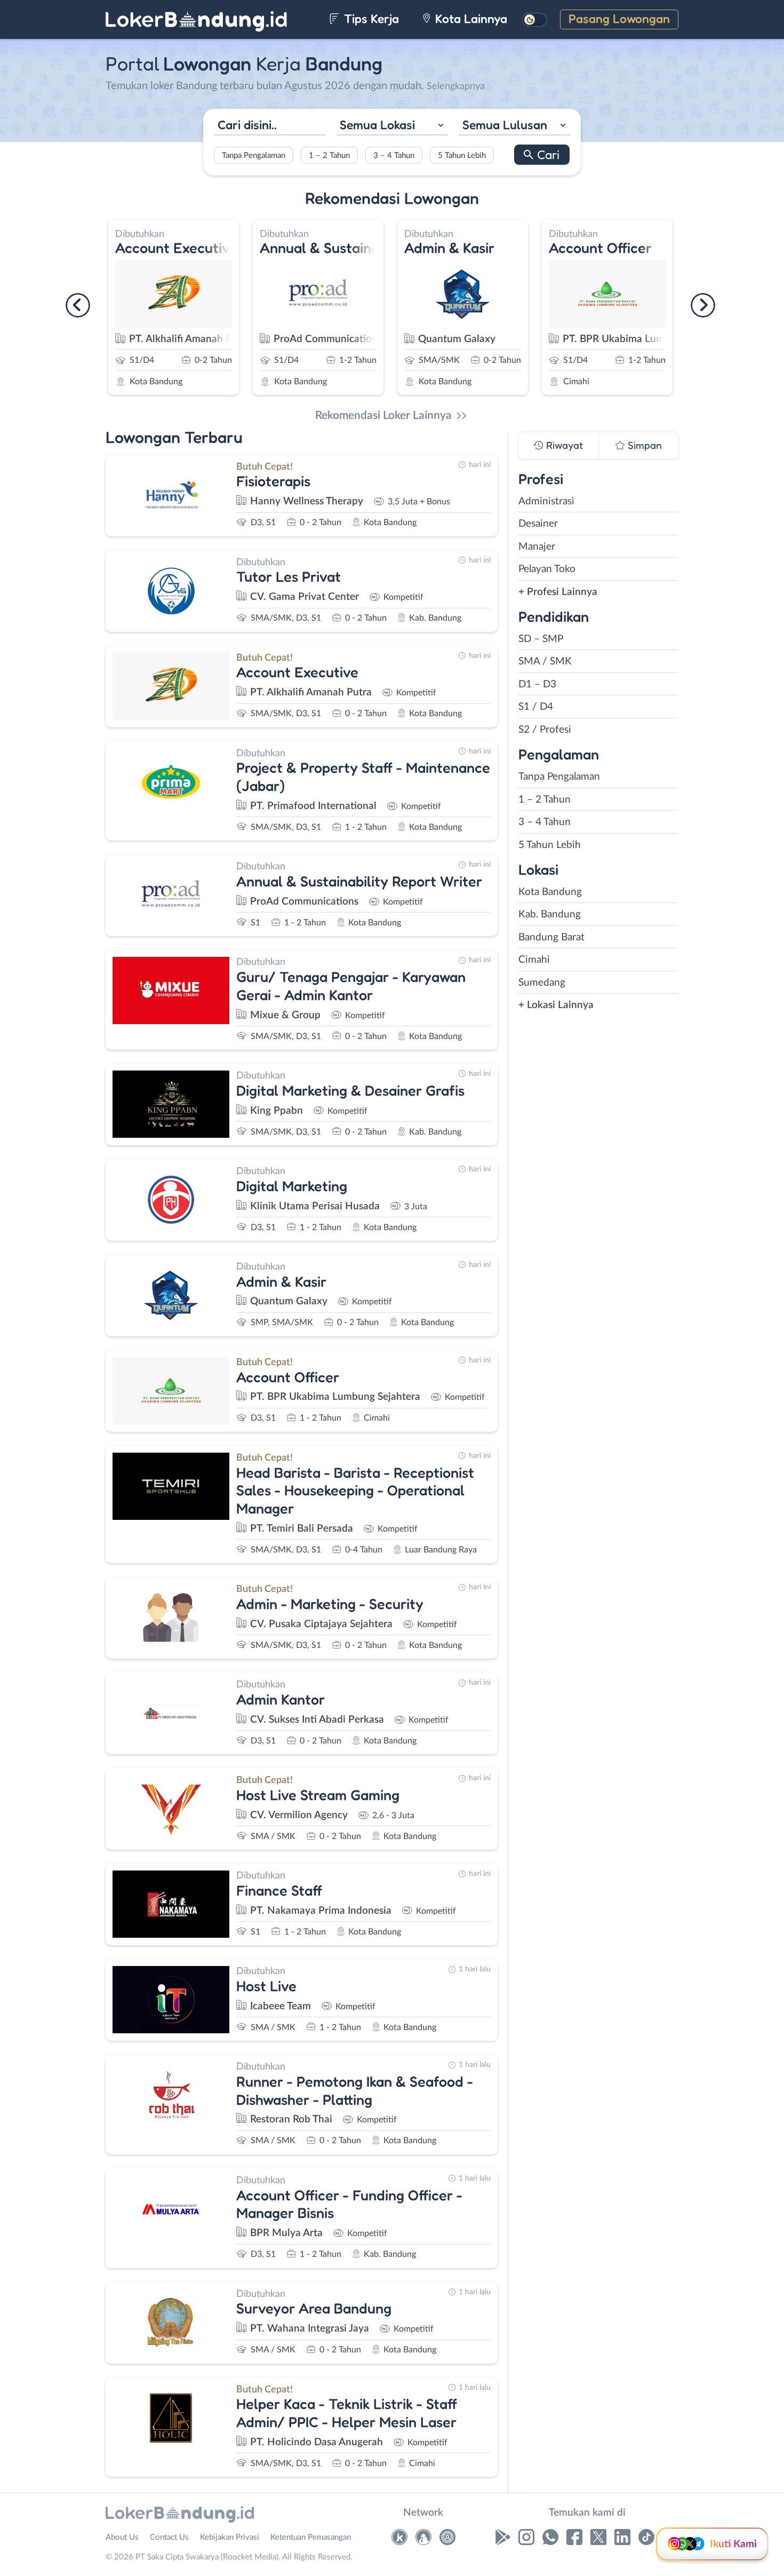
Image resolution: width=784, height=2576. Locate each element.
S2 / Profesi (545, 730)
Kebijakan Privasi (230, 2537)
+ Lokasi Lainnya (556, 1005)
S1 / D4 (536, 707)
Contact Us (169, 2537)
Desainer (538, 524)
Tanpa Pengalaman (254, 156)
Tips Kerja (370, 18)
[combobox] (392, 126)
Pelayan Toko (547, 569)
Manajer (537, 547)
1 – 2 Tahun (329, 156)
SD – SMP (541, 639)
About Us (122, 2537)
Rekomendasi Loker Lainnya (383, 415)
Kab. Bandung (550, 914)
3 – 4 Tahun (394, 156)
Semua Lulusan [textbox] (505, 124)
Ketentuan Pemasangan (311, 2537)
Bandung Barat (551, 937)
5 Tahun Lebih (462, 156)
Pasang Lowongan (619, 18)
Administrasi (546, 501)
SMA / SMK (545, 661)
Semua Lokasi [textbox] (377, 124)
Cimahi (534, 960)
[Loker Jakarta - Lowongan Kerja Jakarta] (399, 2540)
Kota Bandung (550, 892)
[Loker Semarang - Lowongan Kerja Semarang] (423, 2540)
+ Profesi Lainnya (558, 592)
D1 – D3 (537, 684)
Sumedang (542, 983)
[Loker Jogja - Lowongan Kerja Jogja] (447, 2540)
